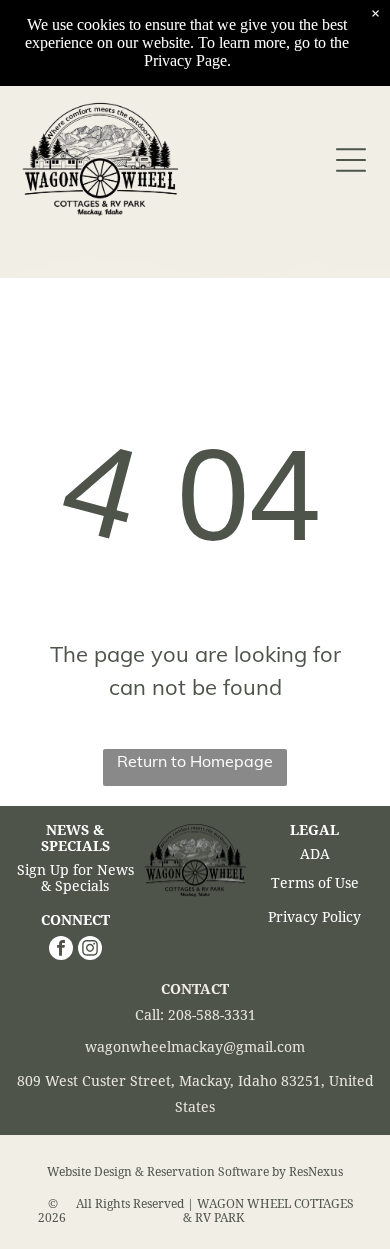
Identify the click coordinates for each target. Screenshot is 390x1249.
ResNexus (316, 1172)
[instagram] (90, 950)
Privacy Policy (314, 917)
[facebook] (61, 950)
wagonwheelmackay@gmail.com (195, 1047)
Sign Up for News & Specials (75, 878)
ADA (315, 854)
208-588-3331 (212, 1015)
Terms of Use (315, 883)
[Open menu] (351, 160)
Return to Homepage (195, 761)
